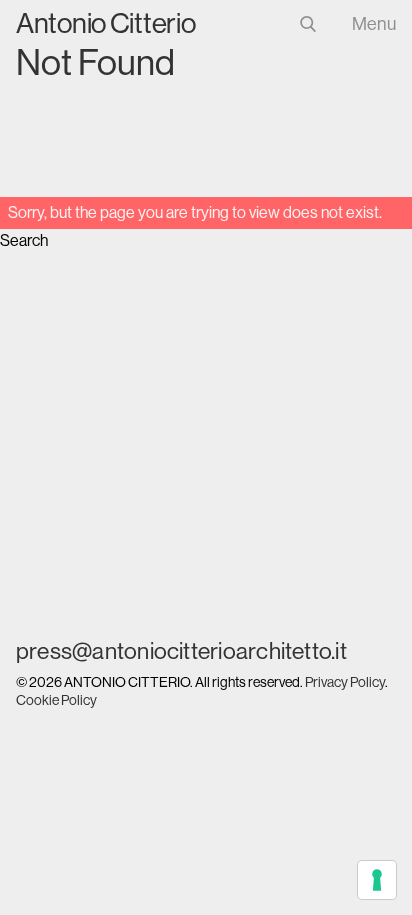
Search (24, 240)
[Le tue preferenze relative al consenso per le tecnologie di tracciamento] (377, 880)
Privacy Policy (345, 682)
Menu (374, 24)
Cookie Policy (56, 700)
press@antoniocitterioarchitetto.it (181, 651)
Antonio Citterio (106, 23)
